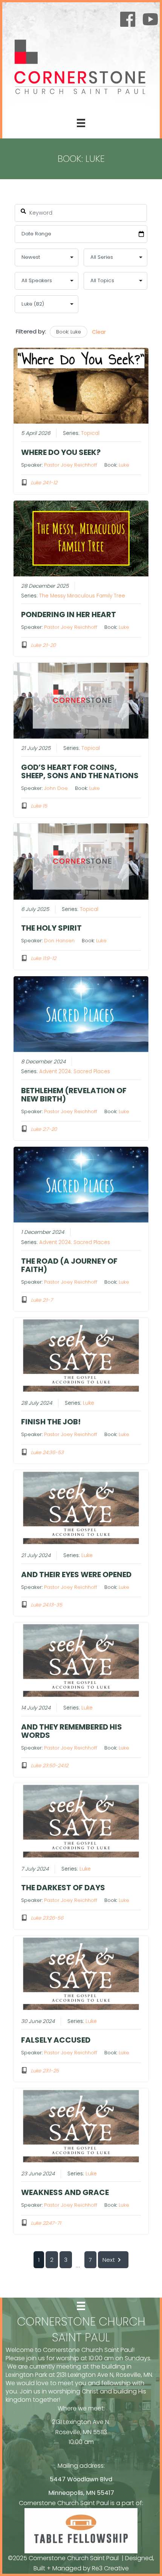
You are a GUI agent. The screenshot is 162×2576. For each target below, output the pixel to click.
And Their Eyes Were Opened (76, 1574)
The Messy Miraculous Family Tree (82, 596)
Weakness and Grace (65, 2192)
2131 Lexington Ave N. (81, 2422)
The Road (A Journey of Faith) (69, 1265)
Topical (90, 433)
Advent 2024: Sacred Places (75, 1071)
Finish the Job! (51, 1422)
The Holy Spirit (51, 928)
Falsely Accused (56, 2040)
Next (109, 2260)
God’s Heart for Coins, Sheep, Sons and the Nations (80, 771)
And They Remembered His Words (72, 1731)
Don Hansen (59, 941)
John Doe (56, 788)
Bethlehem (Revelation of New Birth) (74, 1095)
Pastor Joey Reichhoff (71, 465)
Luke (124, 465)
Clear (99, 332)
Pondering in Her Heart (69, 614)
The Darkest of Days (63, 1888)
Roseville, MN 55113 (81, 2432)
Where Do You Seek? (61, 452)
